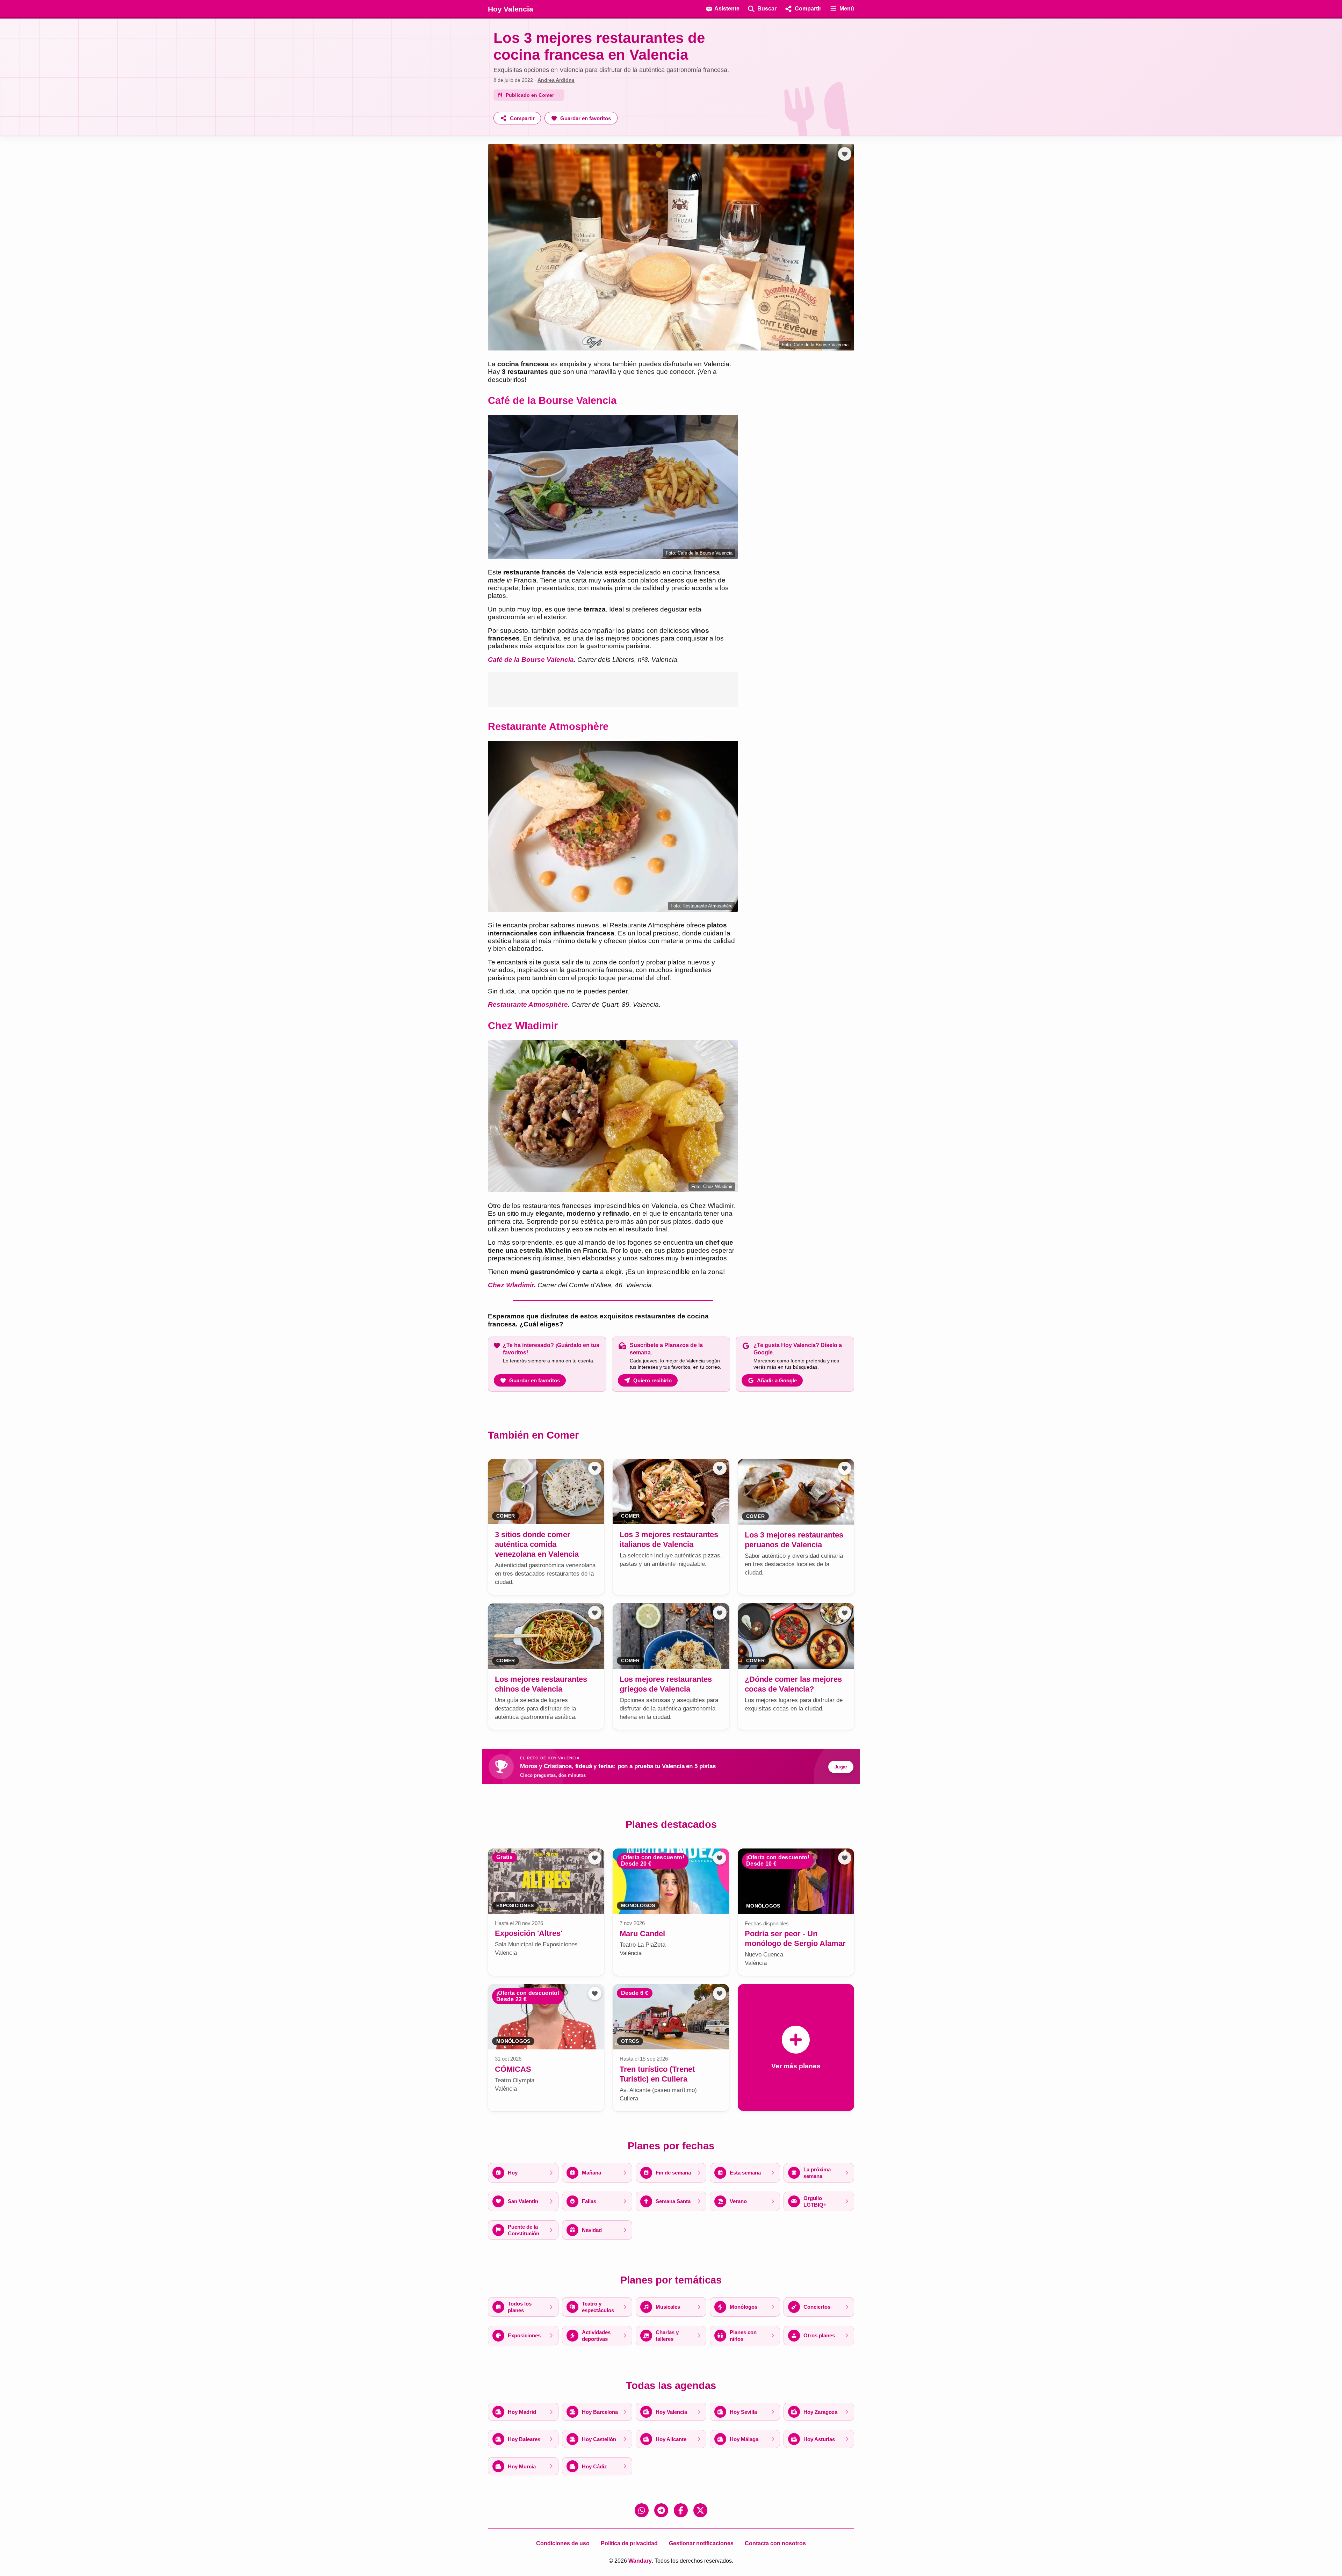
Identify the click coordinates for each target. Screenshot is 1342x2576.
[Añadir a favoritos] (845, 154)
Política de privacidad (629, 2543)
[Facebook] (681, 2510)
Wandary (640, 2561)
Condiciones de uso (563, 2543)
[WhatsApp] (642, 2510)
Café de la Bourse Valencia (531, 660)
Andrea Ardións (556, 80)
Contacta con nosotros (775, 2543)
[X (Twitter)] (700, 2510)
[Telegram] (661, 2510)
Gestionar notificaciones (701, 2543)
